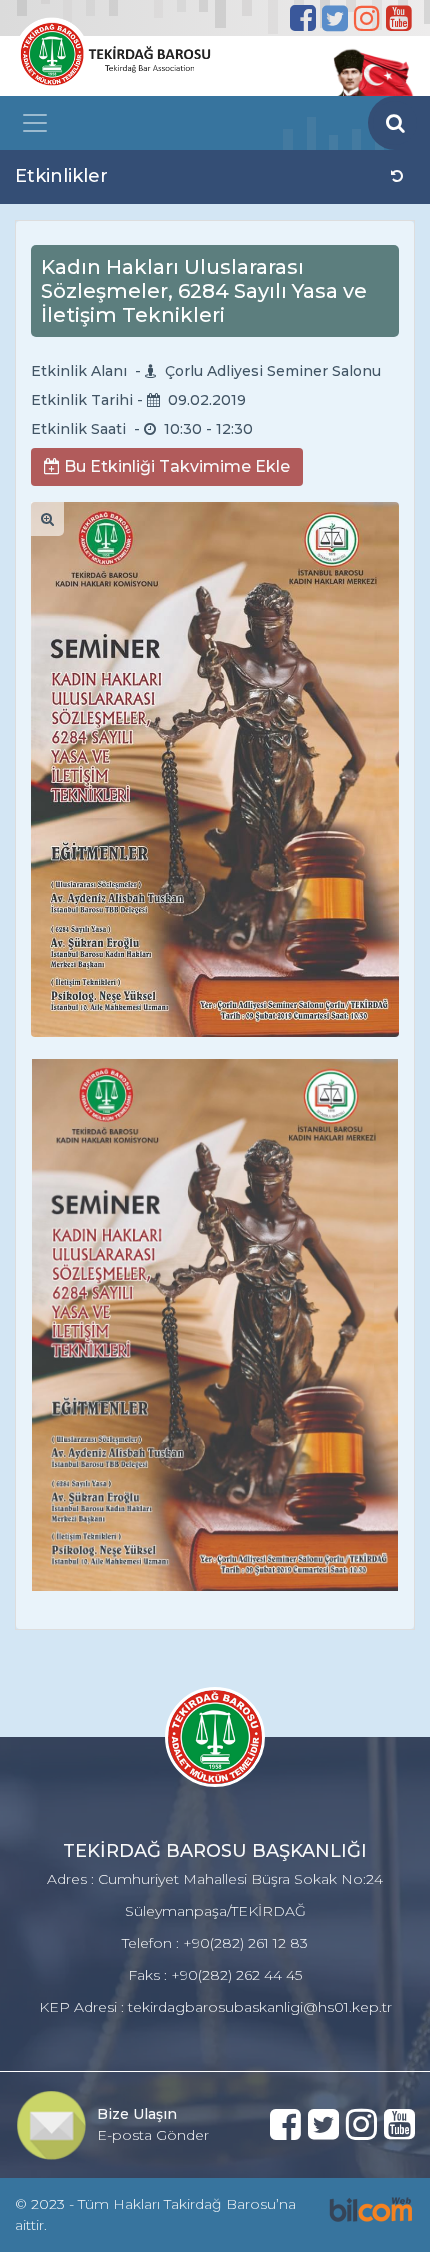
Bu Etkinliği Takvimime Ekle (175, 466)
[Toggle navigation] (35, 123)
